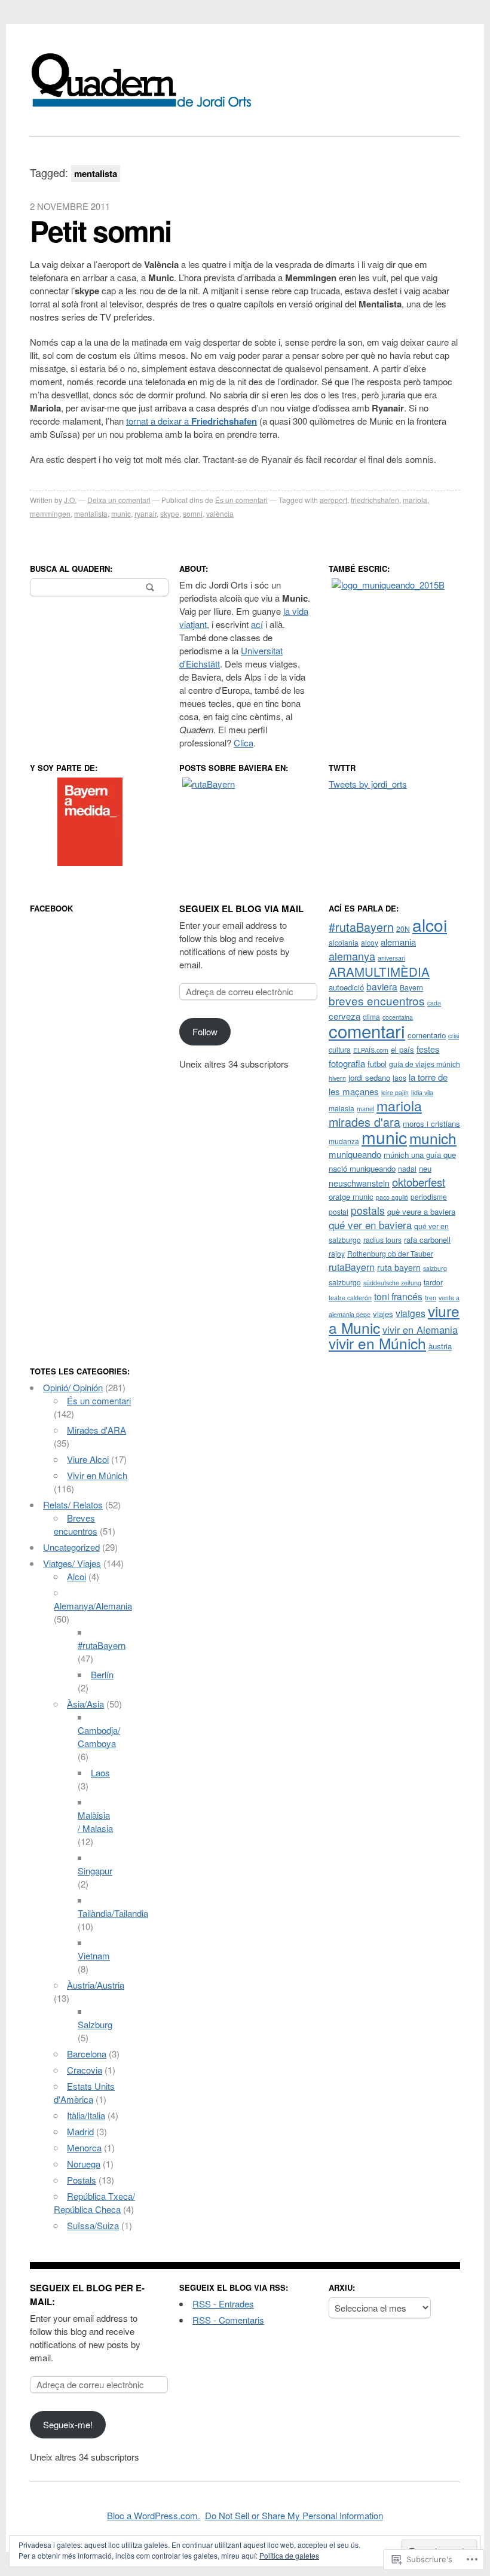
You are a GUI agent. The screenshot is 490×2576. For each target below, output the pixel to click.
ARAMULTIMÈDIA (379, 971)
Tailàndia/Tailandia (113, 1913)
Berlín (102, 1674)
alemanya (352, 956)
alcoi (430, 925)
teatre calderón (350, 1298)
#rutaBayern (361, 927)
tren (431, 1298)
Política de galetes (289, 2555)
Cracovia (85, 2070)
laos (399, 1077)
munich (433, 1138)
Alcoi (76, 1576)
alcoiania (344, 942)
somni (193, 513)
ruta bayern (399, 1267)
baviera (382, 986)
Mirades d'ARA (97, 1430)
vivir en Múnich (377, 1343)
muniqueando (355, 1154)
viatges (411, 1313)
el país (402, 1049)
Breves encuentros (76, 1524)
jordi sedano (369, 1077)
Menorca (84, 2147)
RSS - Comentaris (228, 2320)
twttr (342, 768)
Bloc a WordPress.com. (154, 2515)
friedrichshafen (375, 500)
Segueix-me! (68, 2424)
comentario (427, 1035)
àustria (440, 1346)
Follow (205, 1031)
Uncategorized (71, 1547)
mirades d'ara (365, 1122)
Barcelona (87, 2054)
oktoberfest (419, 1182)
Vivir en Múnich (97, 1475)
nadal (407, 1168)
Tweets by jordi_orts (368, 784)
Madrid (80, 2131)
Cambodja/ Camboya (99, 1737)
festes (428, 1049)
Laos (100, 1772)
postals (368, 1210)
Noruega (84, 2164)
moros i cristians (431, 1124)
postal (339, 1211)
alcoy (370, 942)
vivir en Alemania (420, 1330)
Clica (244, 743)
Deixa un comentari (119, 500)
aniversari (391, 958)
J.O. (70, 500)
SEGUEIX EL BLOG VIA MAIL (241, 909)
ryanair (146, 513)
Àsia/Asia (85, 1704)
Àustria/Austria (96, 1985)
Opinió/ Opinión (73, 1387)
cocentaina (398, 1017)
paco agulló (392, 1197)
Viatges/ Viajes (72, 1563)
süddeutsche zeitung (392, 1283)
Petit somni (100, 231)
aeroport (333, 500)
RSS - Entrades (223, 2304)
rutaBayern (352, 1267)
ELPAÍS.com (371, 1050)
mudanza (344, 1141)
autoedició (346, 987)
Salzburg (95, 2024)
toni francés (398, 1296)
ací (257, 624)
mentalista (91, 513)
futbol (377, 1064)
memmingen (50, 513)
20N (403, 929)
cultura (340, 1049)
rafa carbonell (427, 1240)
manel (365, 1109)
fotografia (347, 1063)
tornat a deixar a (192, 421)
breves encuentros (377, 1000)
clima (371, 1016)
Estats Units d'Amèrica (84, 2092)
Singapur (95, 1871)
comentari (367, 1031)
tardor (433, 1282)
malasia (342, 1108)
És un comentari (241, 500)
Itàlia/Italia (86, 2115)
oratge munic (351, 1196)
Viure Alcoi (88, 1459)
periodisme (429, 1196)
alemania (398, 942)
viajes (383, 1314)
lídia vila (422, 1092)
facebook (51, 908)
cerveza (344, 1016)
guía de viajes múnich (425, 1064)
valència (220, 513)
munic (121, 513)
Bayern (411, 987)
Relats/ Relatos (73, 1505)
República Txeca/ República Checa (94, 2202)
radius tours (382, 1240)
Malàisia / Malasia (95, 1822)
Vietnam (94, 1955)
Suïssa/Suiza (93, 2225)
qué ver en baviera (370, 1225)
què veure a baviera (421, 1211)
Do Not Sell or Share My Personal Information (294, 2515)
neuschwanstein (359, 1183)
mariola (415, 500)
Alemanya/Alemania (93, 1606)
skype (170, 513)
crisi (454, 1036)
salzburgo (345, 1282)
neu (425, 1168)
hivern (337, 1078)
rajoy (337, 1253)
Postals (82, 2180)
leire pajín (395, 1092)
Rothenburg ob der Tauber (390, 1253)
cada (434, 1003)
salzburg (435, 1268)
